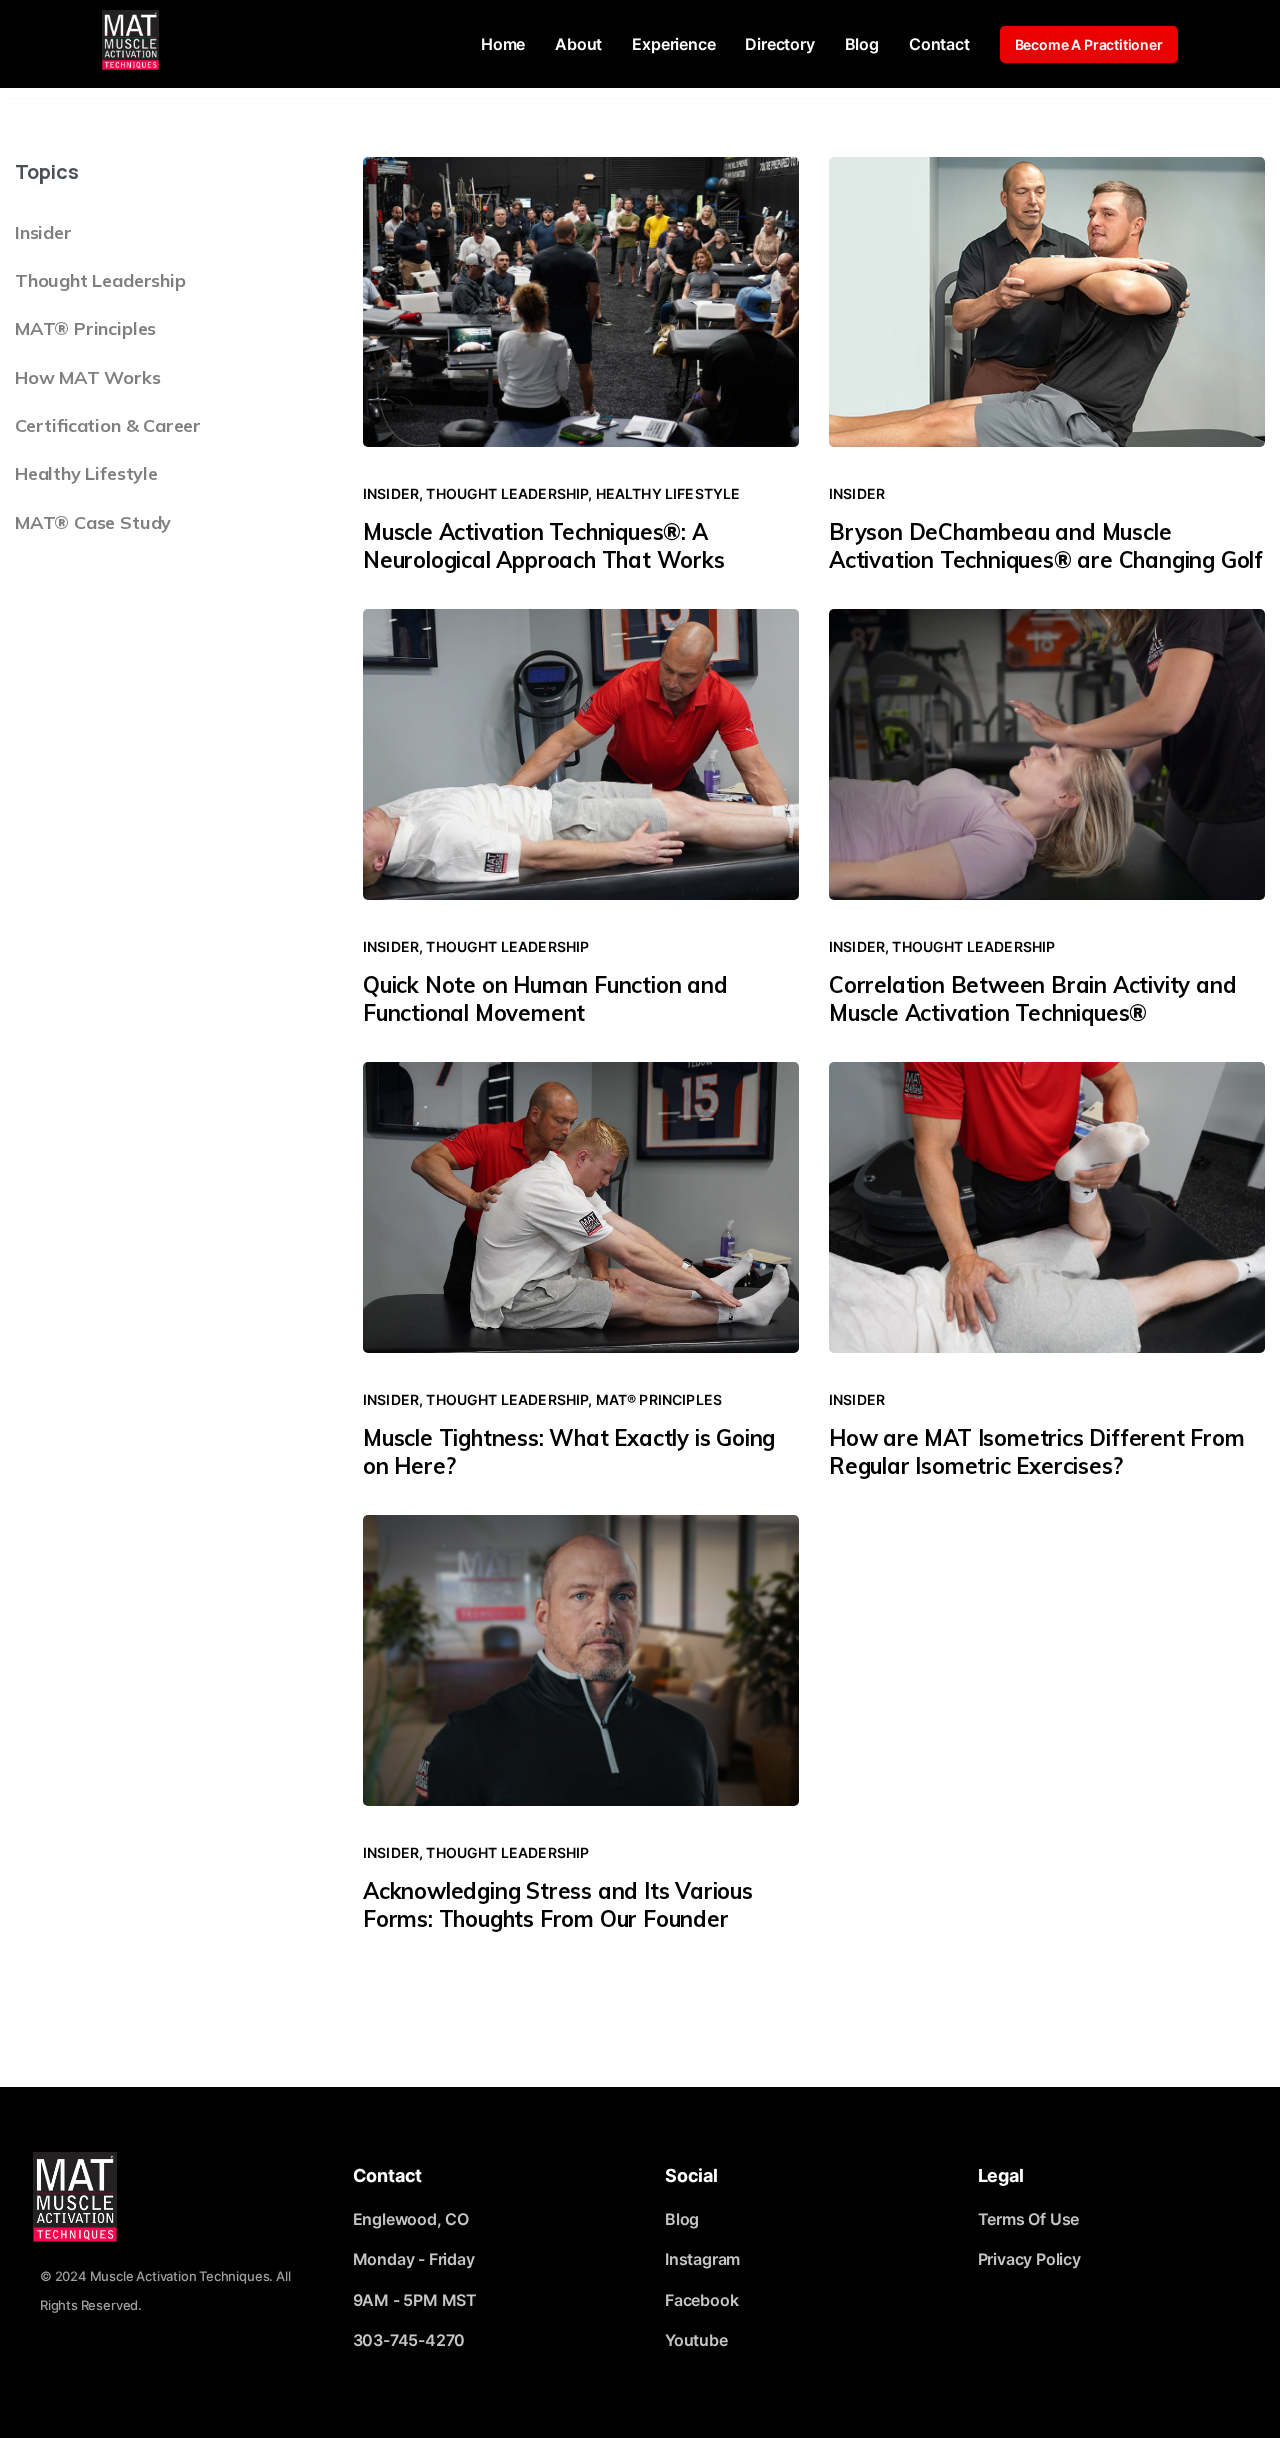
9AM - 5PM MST (415, 2300)
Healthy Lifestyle (86, 473)
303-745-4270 (409, 2340)
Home (503, 44)
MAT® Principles (85, 328)
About (578, 44)
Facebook (701, 2300)
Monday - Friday (414, 2259)
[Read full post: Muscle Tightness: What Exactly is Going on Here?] (581, 1211)
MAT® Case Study (93, 522)
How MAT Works (88, 377)
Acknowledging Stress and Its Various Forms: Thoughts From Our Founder (558, 1905)
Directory (779, 44)
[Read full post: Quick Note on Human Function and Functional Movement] (581, 758)
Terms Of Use (1029, 2219)
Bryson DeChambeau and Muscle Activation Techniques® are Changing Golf (1046, 546)
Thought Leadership (100, 280)
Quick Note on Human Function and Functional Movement (545, 999)
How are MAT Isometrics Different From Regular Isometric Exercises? (1037, 1452)
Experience (673, 44)
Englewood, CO (411, 2219)
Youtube (696, 2340)
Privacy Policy (1029, 2259)
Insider (43, 232)
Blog (862, 44)
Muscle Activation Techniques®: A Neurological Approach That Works (544, 546)
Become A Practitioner (1089, 44)
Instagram (702, 2259)
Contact (939, 44)
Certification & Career (108, 425)
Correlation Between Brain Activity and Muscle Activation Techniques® (1032, 999)
